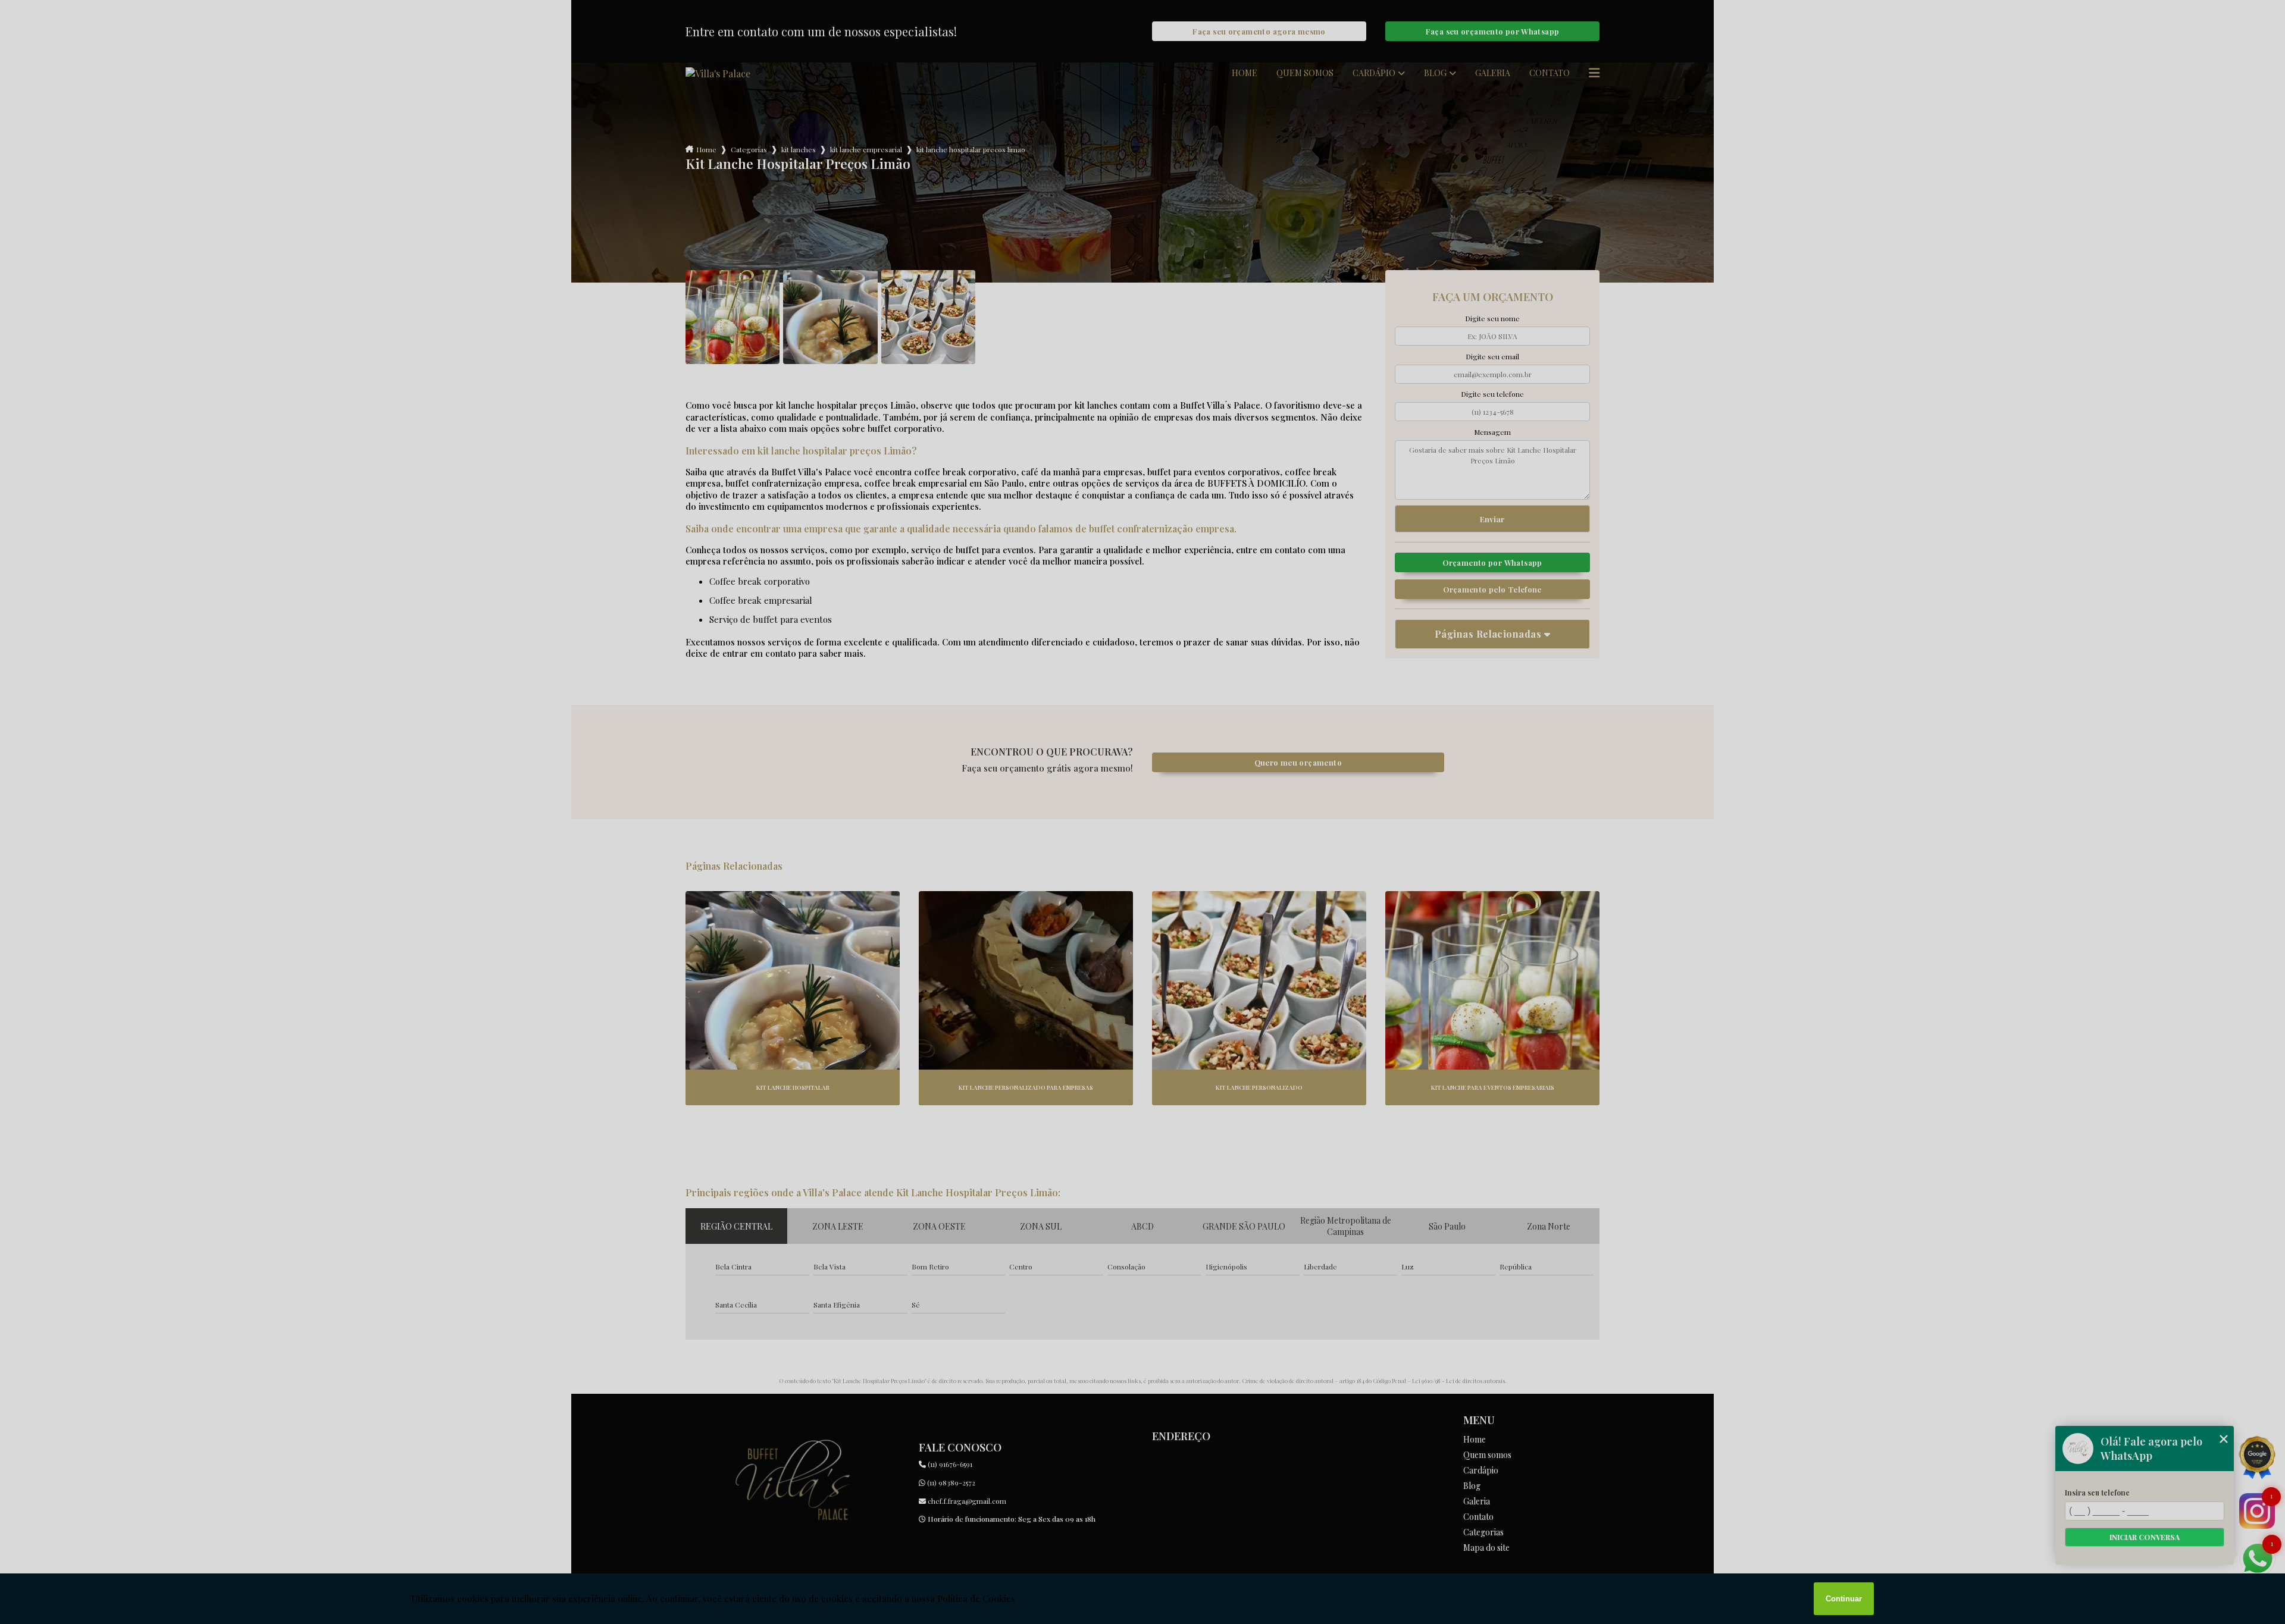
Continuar (1844, 1599)
